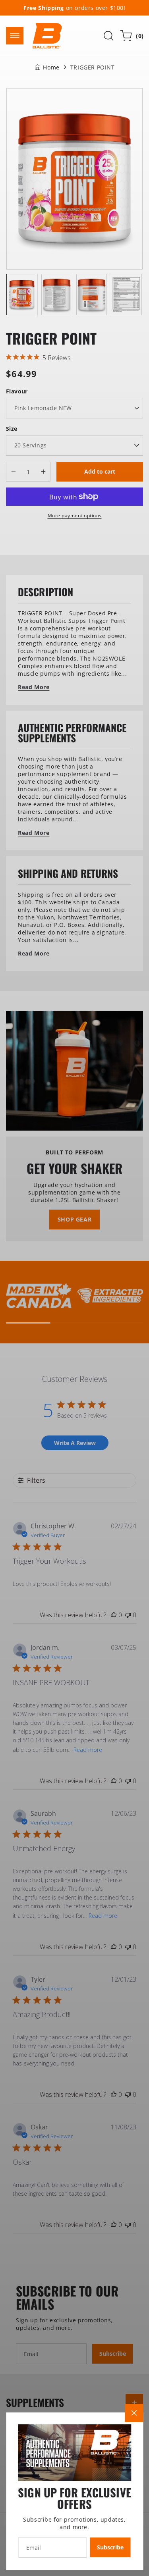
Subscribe (110, 2547)
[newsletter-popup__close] (134, 2413)
